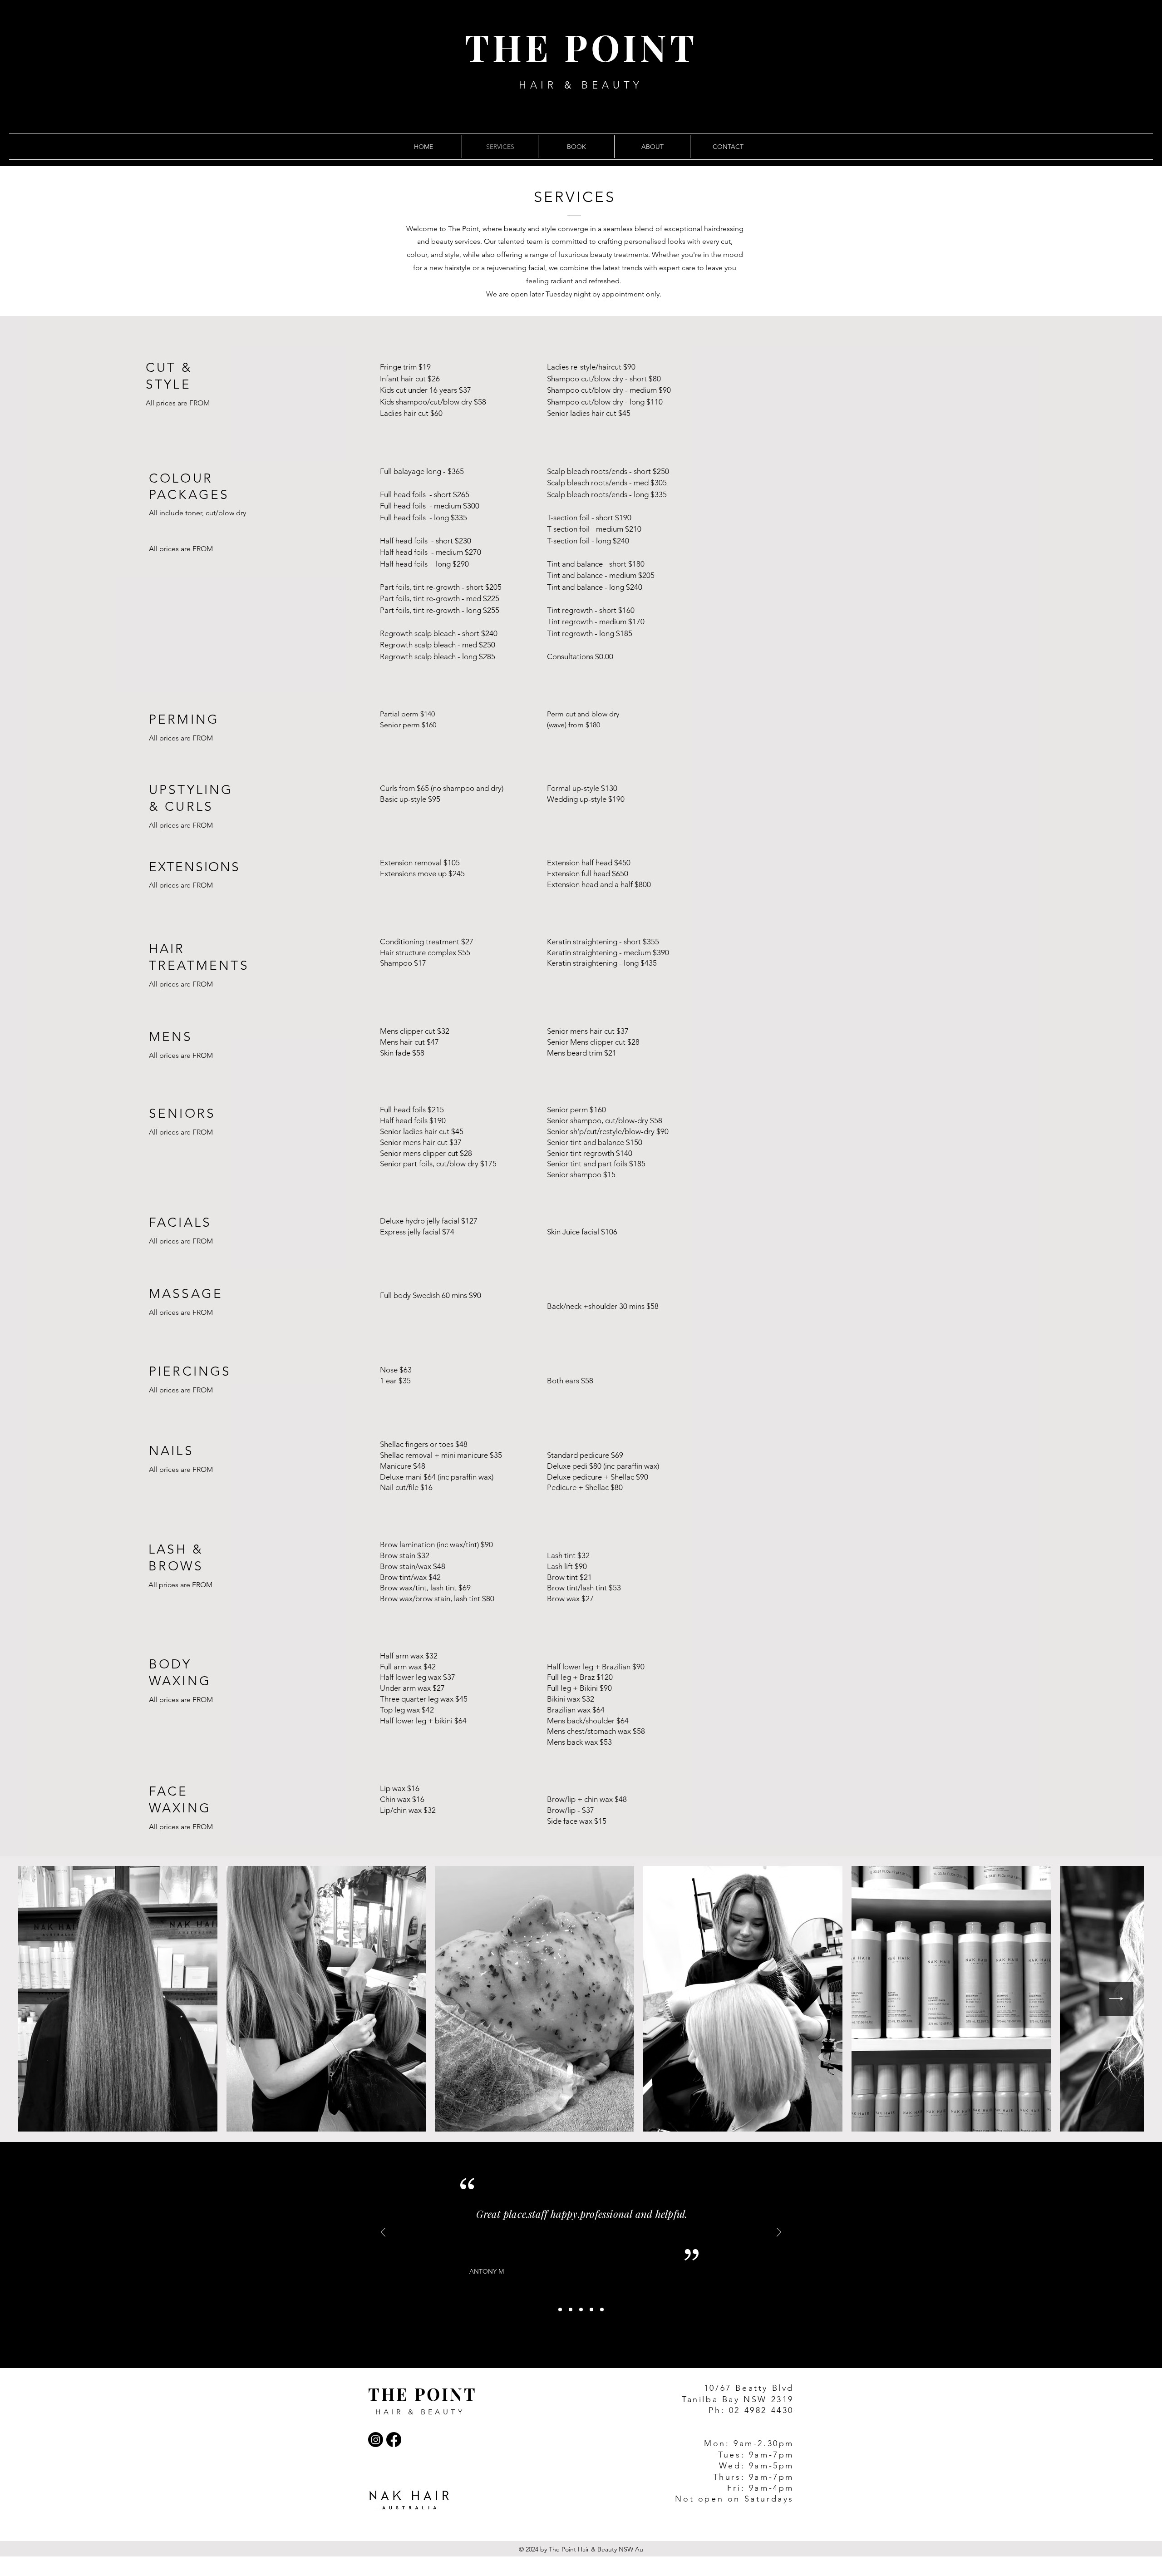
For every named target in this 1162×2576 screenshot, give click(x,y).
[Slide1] (560, 2310)
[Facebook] (394, 2440)
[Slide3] (581, 2310)
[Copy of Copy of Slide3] (602, 2310)
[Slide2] (571, 2310)
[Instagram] (376, 2440)
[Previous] (383, 2233)
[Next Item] (1116, 1999)
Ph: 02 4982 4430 (751, 2410)
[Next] (779, 2233)
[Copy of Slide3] (591, 2310)
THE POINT (581, 47)
